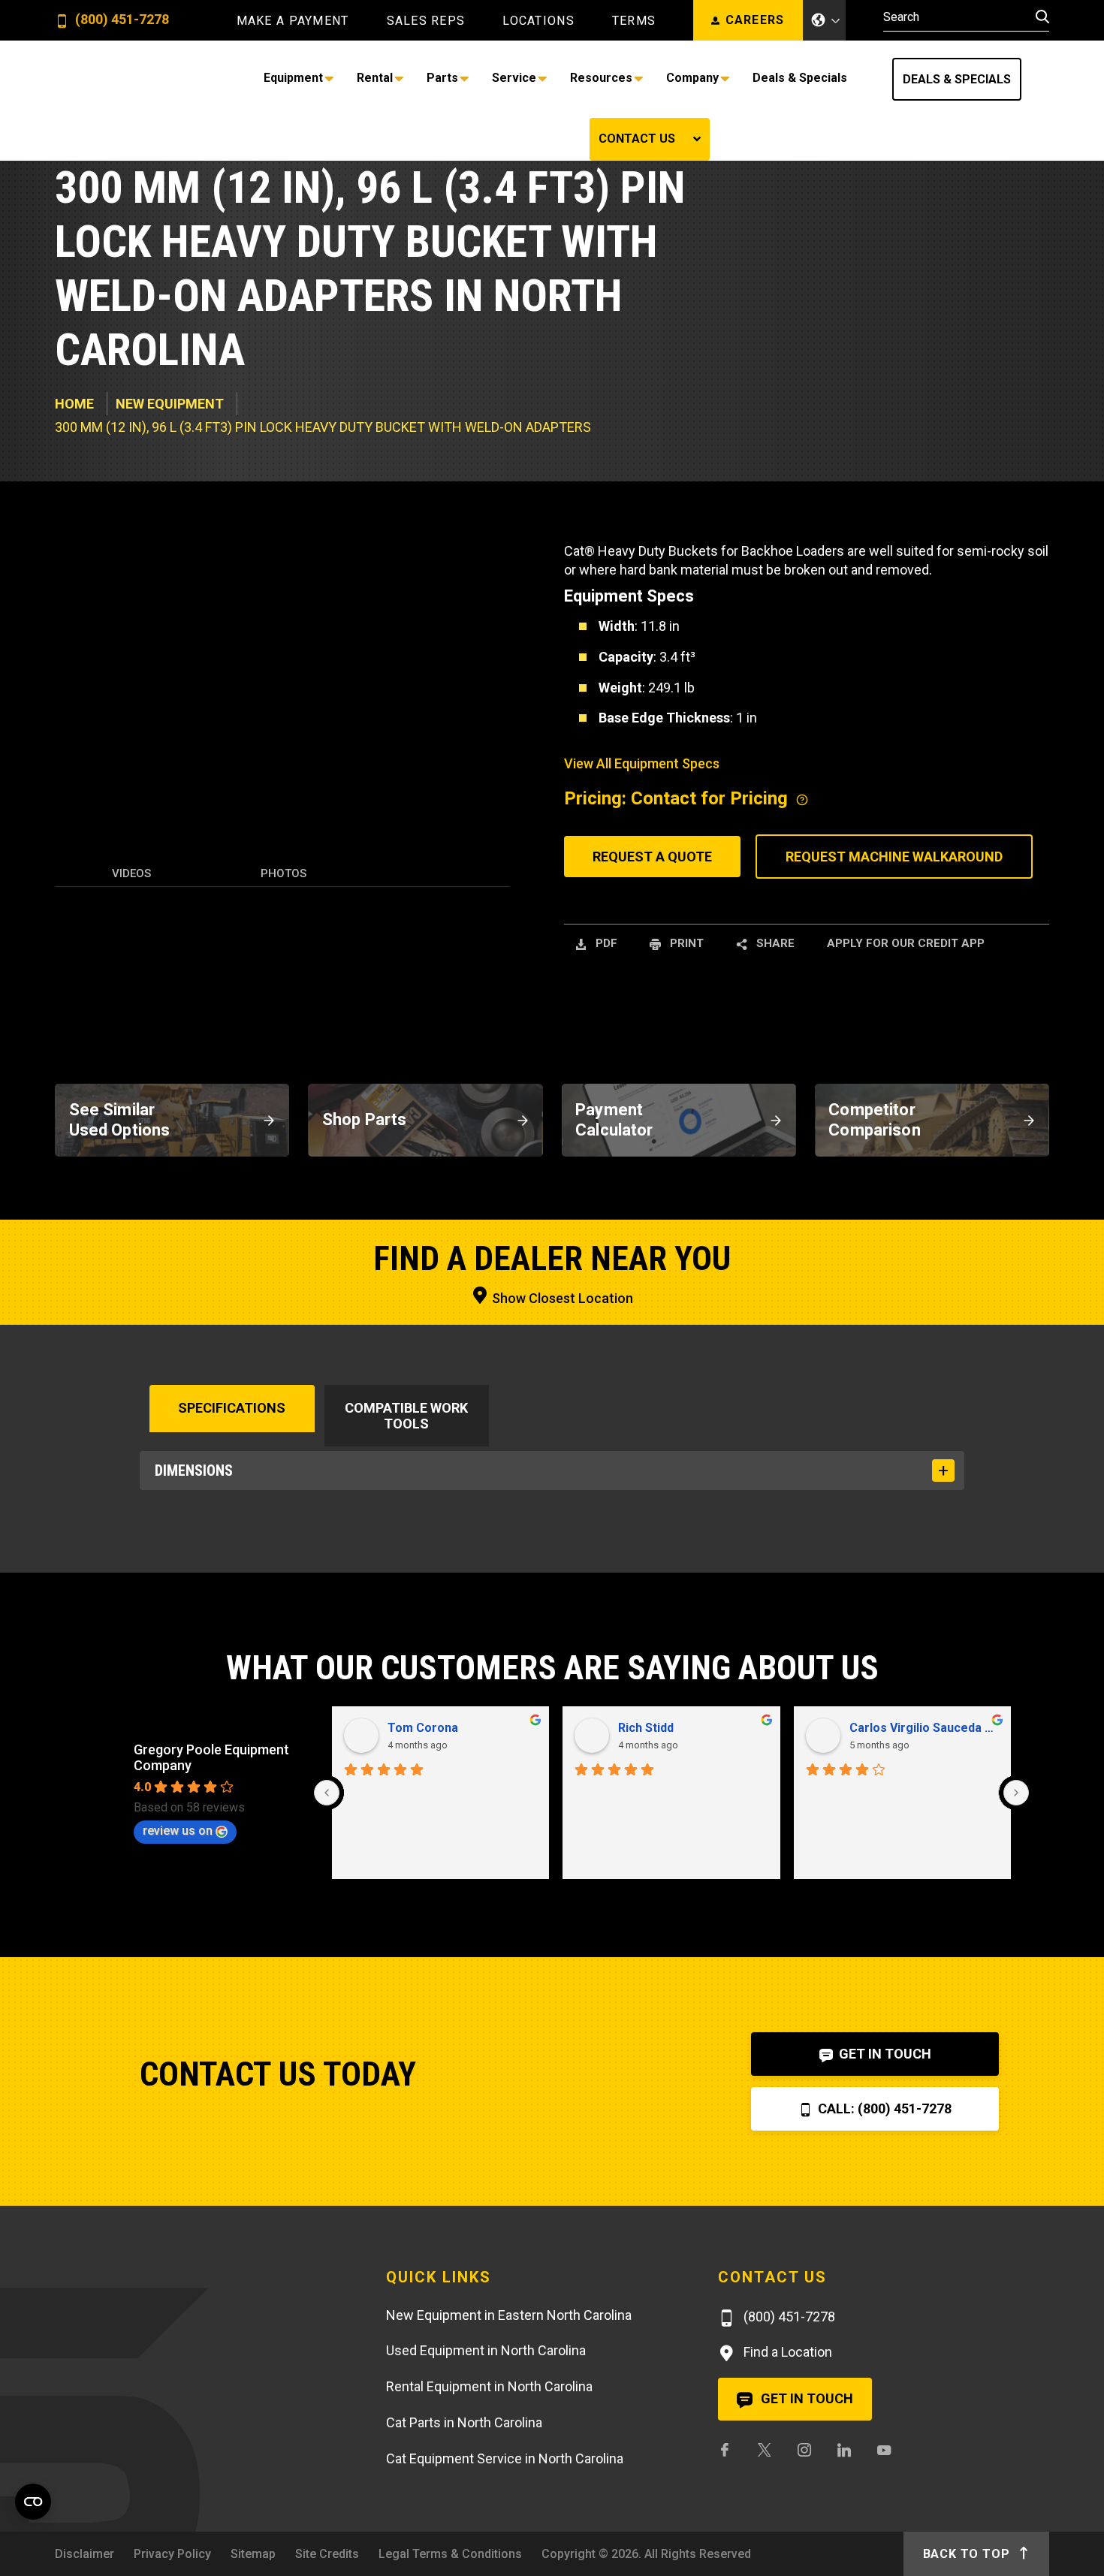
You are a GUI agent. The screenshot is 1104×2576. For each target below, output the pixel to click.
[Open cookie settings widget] (33, 2502)
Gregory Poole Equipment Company (211, 1757)
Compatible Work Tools (406, 1416)
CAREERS (755, 20)
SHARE (774, 943)
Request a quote (652, 857)
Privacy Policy (172, 2554)
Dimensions (194, 1470)
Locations (538, 21)
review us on (178, 1831)
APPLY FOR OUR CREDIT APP (906, 943)
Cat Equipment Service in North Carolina (505, 2458)
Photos (284, 873)
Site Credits (327, 2554)
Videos (131, 873)
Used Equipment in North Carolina (486, 2350)
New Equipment (170, 404)
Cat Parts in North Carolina (464, 2422)
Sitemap (253, 2554)
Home (74, 404)
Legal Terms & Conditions (450, 2554)
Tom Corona (423, 1728)
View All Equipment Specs (642, 763)
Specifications (232, 1408)
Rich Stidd (646, 1728)
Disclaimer (84, 2554)
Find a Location (786, 2352)
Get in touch (805, 2398)
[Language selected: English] (825, 20)
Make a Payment (293, 21)
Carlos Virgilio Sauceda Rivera (925, 1728)
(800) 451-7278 (121, 20)
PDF (605, 943)
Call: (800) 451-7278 (883, 2108)
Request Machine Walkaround (894, 857)
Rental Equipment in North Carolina (489, 2386)
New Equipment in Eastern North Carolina (509, 2315)
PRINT (685, 943)
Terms (634, 21)
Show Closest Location (561, 1298)
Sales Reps (426, 21)
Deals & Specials (957, 79)
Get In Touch (884, 2054)
